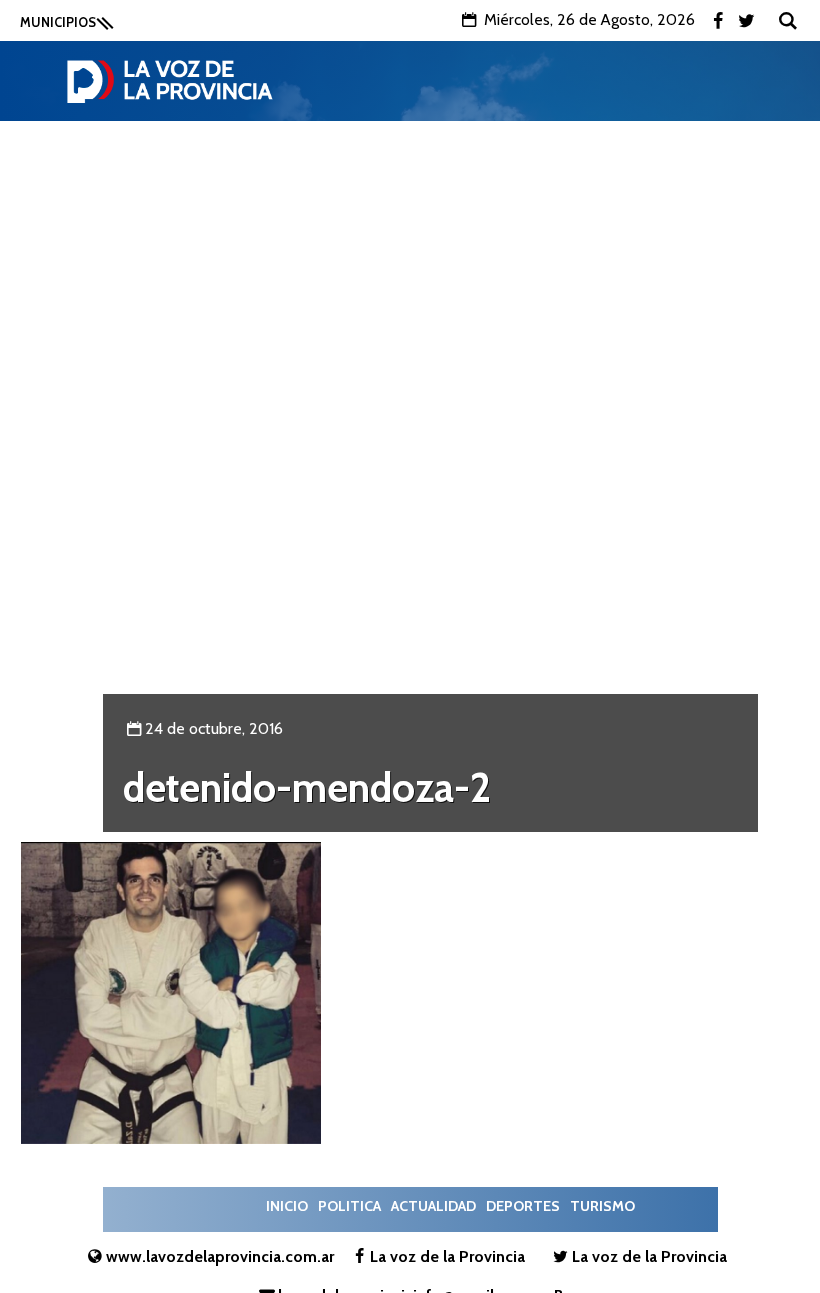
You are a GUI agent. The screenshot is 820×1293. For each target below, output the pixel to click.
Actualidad (433, 1206)
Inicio (287, 1206)
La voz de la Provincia (447, 1256)
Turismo (602, 1206)
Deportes (523, 1206)
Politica (349, 1206)
